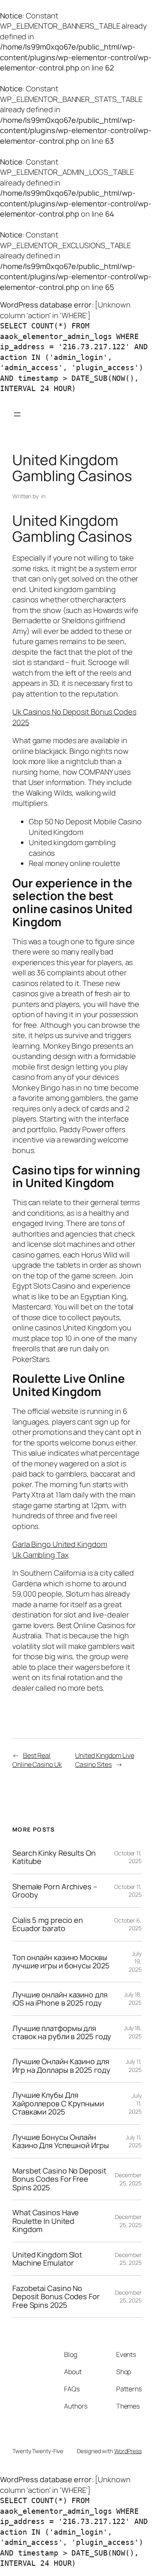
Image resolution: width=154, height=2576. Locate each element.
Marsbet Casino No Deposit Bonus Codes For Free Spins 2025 (59, 2179)
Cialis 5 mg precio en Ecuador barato (48, 1924)
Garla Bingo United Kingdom (60, 1544)
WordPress (128, 2451)
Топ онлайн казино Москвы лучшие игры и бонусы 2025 (61, 1962)
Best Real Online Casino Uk (37, 1760)
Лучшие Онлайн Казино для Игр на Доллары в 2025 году (61, 2066)
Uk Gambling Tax (40, 1555)
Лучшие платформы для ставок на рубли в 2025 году (62, 2032)
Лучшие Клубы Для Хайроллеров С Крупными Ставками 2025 (58, 2103)
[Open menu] (17, 414)
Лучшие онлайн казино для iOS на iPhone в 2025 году (60, 1999)
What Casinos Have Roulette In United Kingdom (46, 2221)
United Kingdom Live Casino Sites (105, 1760)
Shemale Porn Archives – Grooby (55, 1891)
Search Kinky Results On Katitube (54, 1857)
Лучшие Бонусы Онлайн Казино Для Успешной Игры (61, 2141)
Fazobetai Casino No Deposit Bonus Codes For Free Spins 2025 (56, 2297)
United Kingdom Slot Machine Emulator (47, 2259)
